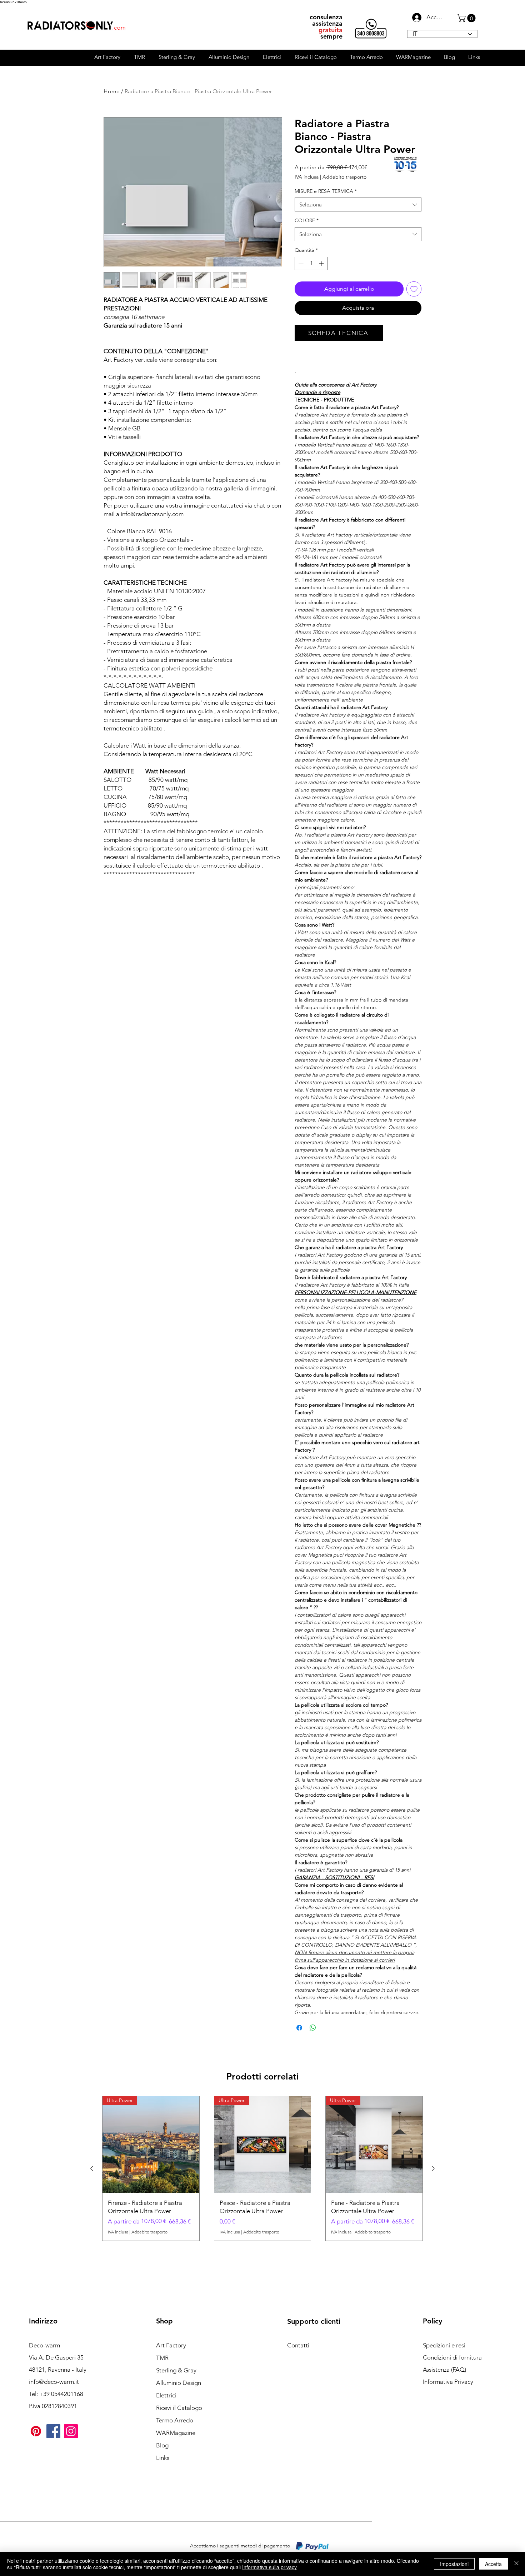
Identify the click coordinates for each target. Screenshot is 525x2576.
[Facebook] (53, 2431)
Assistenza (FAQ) (444, 2370)
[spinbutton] (311, 263)
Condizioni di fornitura (452, 2357)
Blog (162, 2445)
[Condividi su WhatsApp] (313, 2028)
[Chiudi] (516, 2564)
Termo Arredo (175, 2420)
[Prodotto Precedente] (92, 2168)
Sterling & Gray (176, 2370)
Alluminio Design (179, 2383)
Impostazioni (454, 2564)
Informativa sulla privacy (269, 2567)
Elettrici (166, 2395)
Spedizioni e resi (444, 2345)
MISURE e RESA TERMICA (326, 191)
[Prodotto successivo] (433, 2168)
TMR (162, 2358)
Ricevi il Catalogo (179, 2408)
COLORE (307, 220)
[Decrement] (300, 263)
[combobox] (358, 204)
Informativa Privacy (448, 2382)
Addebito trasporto (344, 177)
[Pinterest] (36, 2431)
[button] (467, 18)
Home (112, 91)
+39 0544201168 (61, 2394)
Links (163, 2458)
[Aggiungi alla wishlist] (414, 289)
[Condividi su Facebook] (299, 2028)
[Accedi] (415, 18)
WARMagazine (176, 2433)
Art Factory (171, 2345)
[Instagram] (71, 2431)
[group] (262, 2168)
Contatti (298, 2345)
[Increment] (322, 263)
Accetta (493, 2564)
